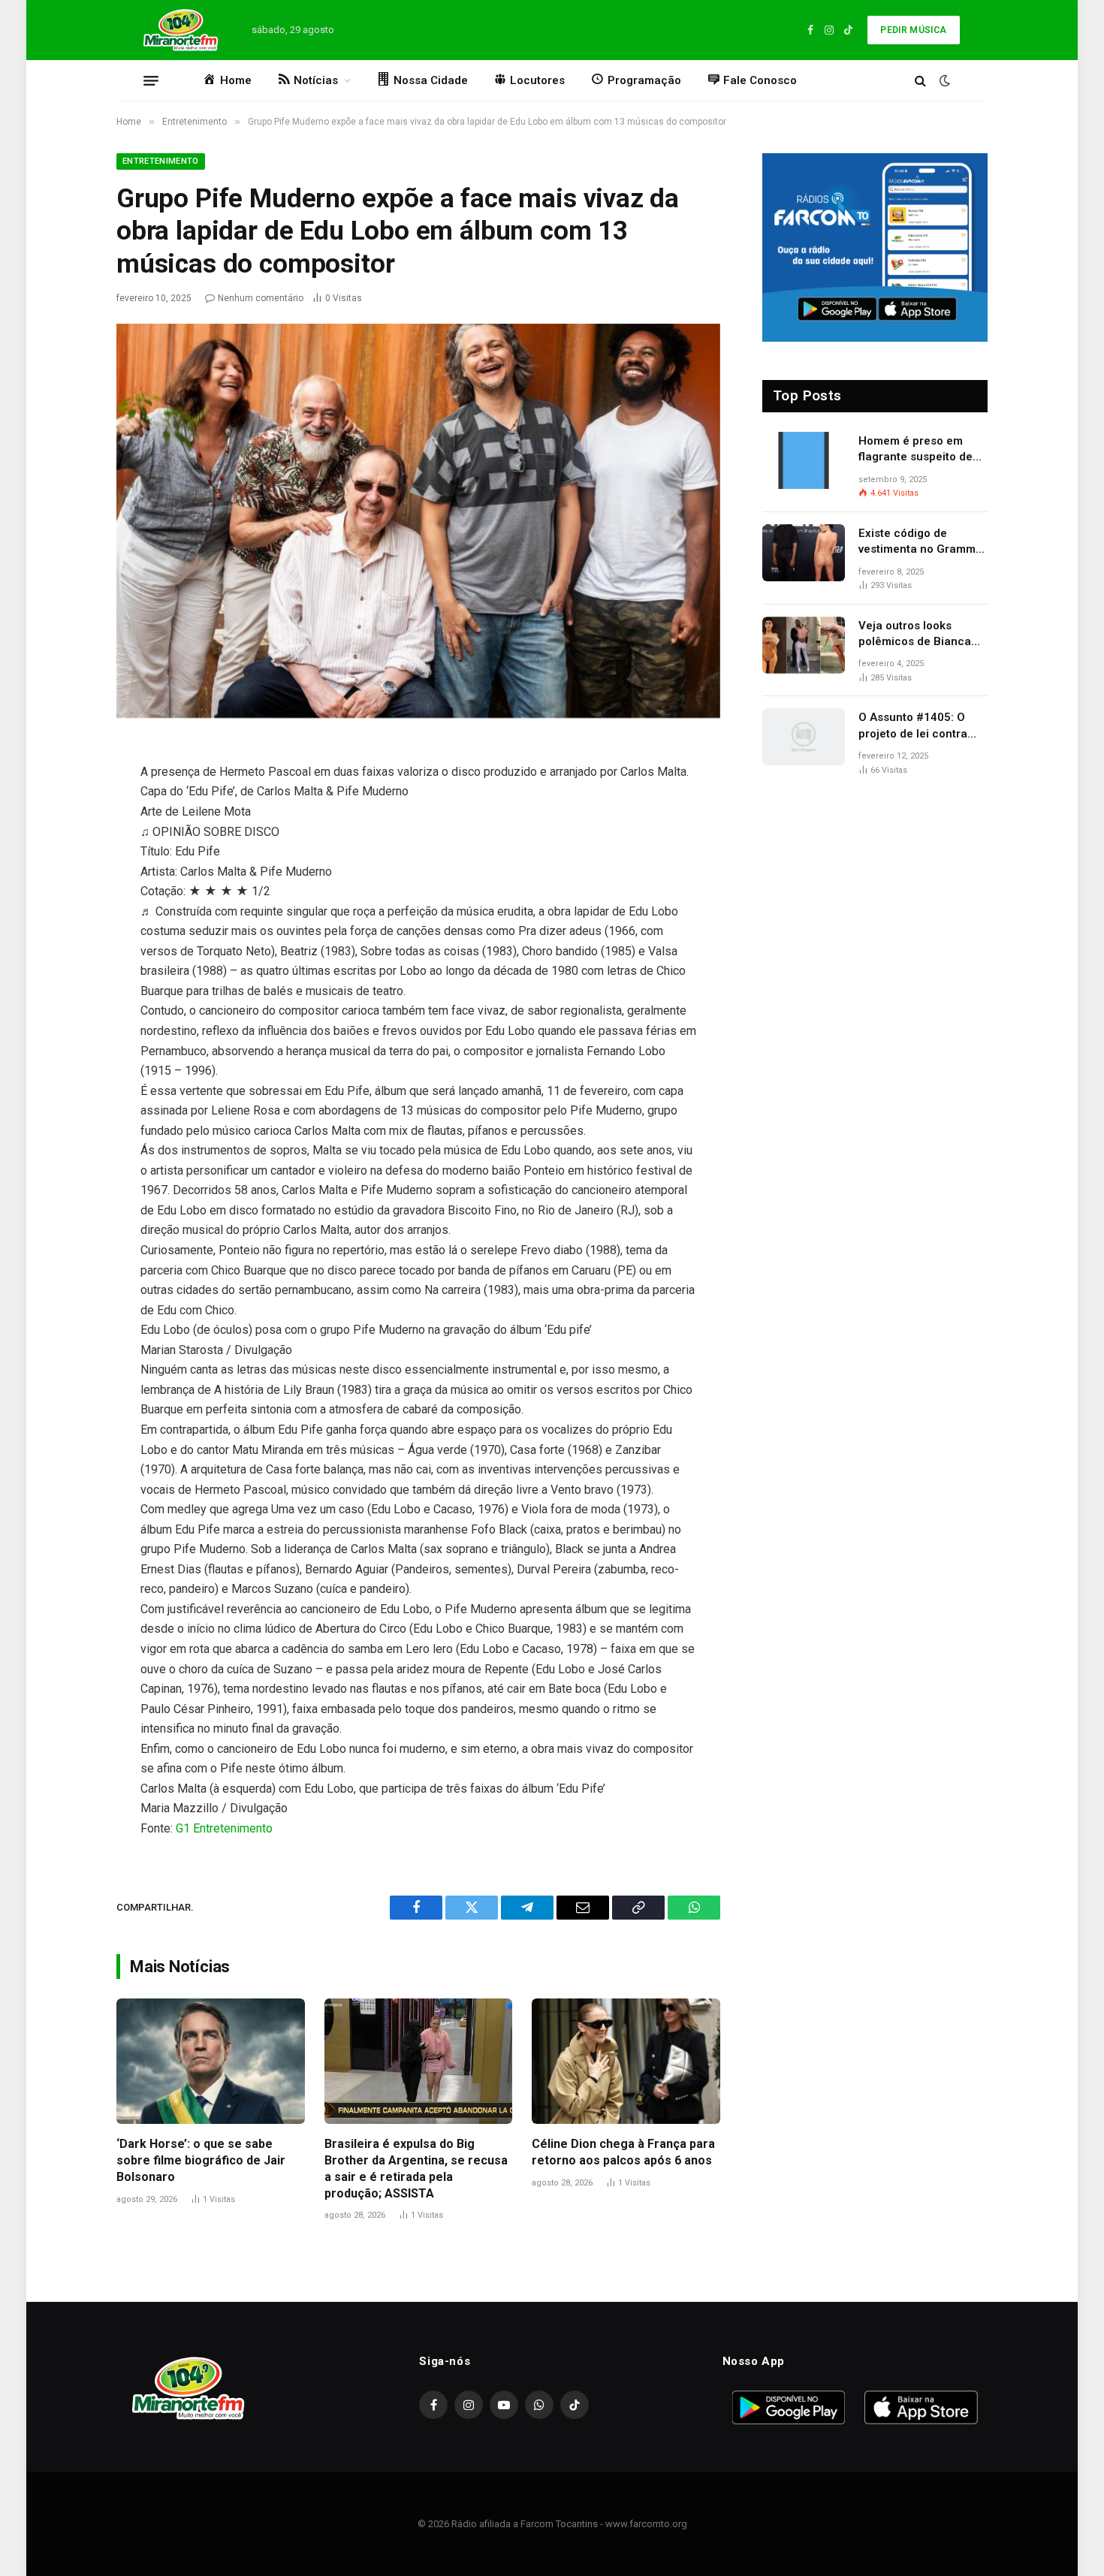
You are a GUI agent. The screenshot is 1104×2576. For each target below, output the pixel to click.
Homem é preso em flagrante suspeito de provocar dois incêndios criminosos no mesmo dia (923, 450)
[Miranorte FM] (179, 30)
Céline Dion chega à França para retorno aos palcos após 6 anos (623, 2152)
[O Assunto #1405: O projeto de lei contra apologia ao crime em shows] (804, 737)
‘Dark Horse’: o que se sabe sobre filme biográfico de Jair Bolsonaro (201, 2160)
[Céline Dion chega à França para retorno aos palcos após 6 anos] (626, 2061)
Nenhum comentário (261, 298)
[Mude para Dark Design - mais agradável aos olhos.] (943, 80)
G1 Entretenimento (224, 1828)
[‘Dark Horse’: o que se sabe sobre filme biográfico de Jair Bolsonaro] (211, 2061)
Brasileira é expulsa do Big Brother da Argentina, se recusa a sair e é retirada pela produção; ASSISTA (416, 2168)
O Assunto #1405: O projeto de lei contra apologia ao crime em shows (917, 726)
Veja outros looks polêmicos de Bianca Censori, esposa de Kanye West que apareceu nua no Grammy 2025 (915, 635)
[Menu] (151, 80)
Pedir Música (913, 30)
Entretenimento (161, 161)
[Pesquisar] (920, 81)
